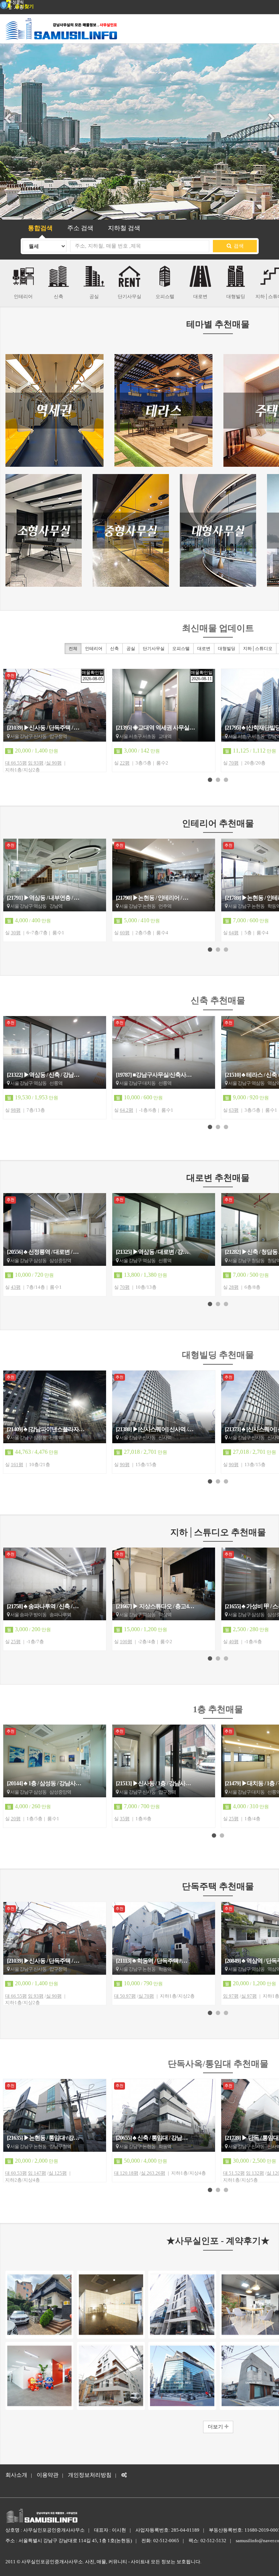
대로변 (204, 649)
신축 (114, 649)
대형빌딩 (227, 649)
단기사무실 (154, 649)
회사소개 (16, 2475)
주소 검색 (80, 228)
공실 (131, 649)
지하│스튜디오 (258, 649)
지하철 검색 (124, 228)
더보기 (216, 2427)
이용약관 (48, 2475)
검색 (238, 246)
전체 (73, 649)
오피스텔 (181, 649)
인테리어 (94, 649)
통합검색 (40, 228)
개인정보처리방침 (90, 2475)
